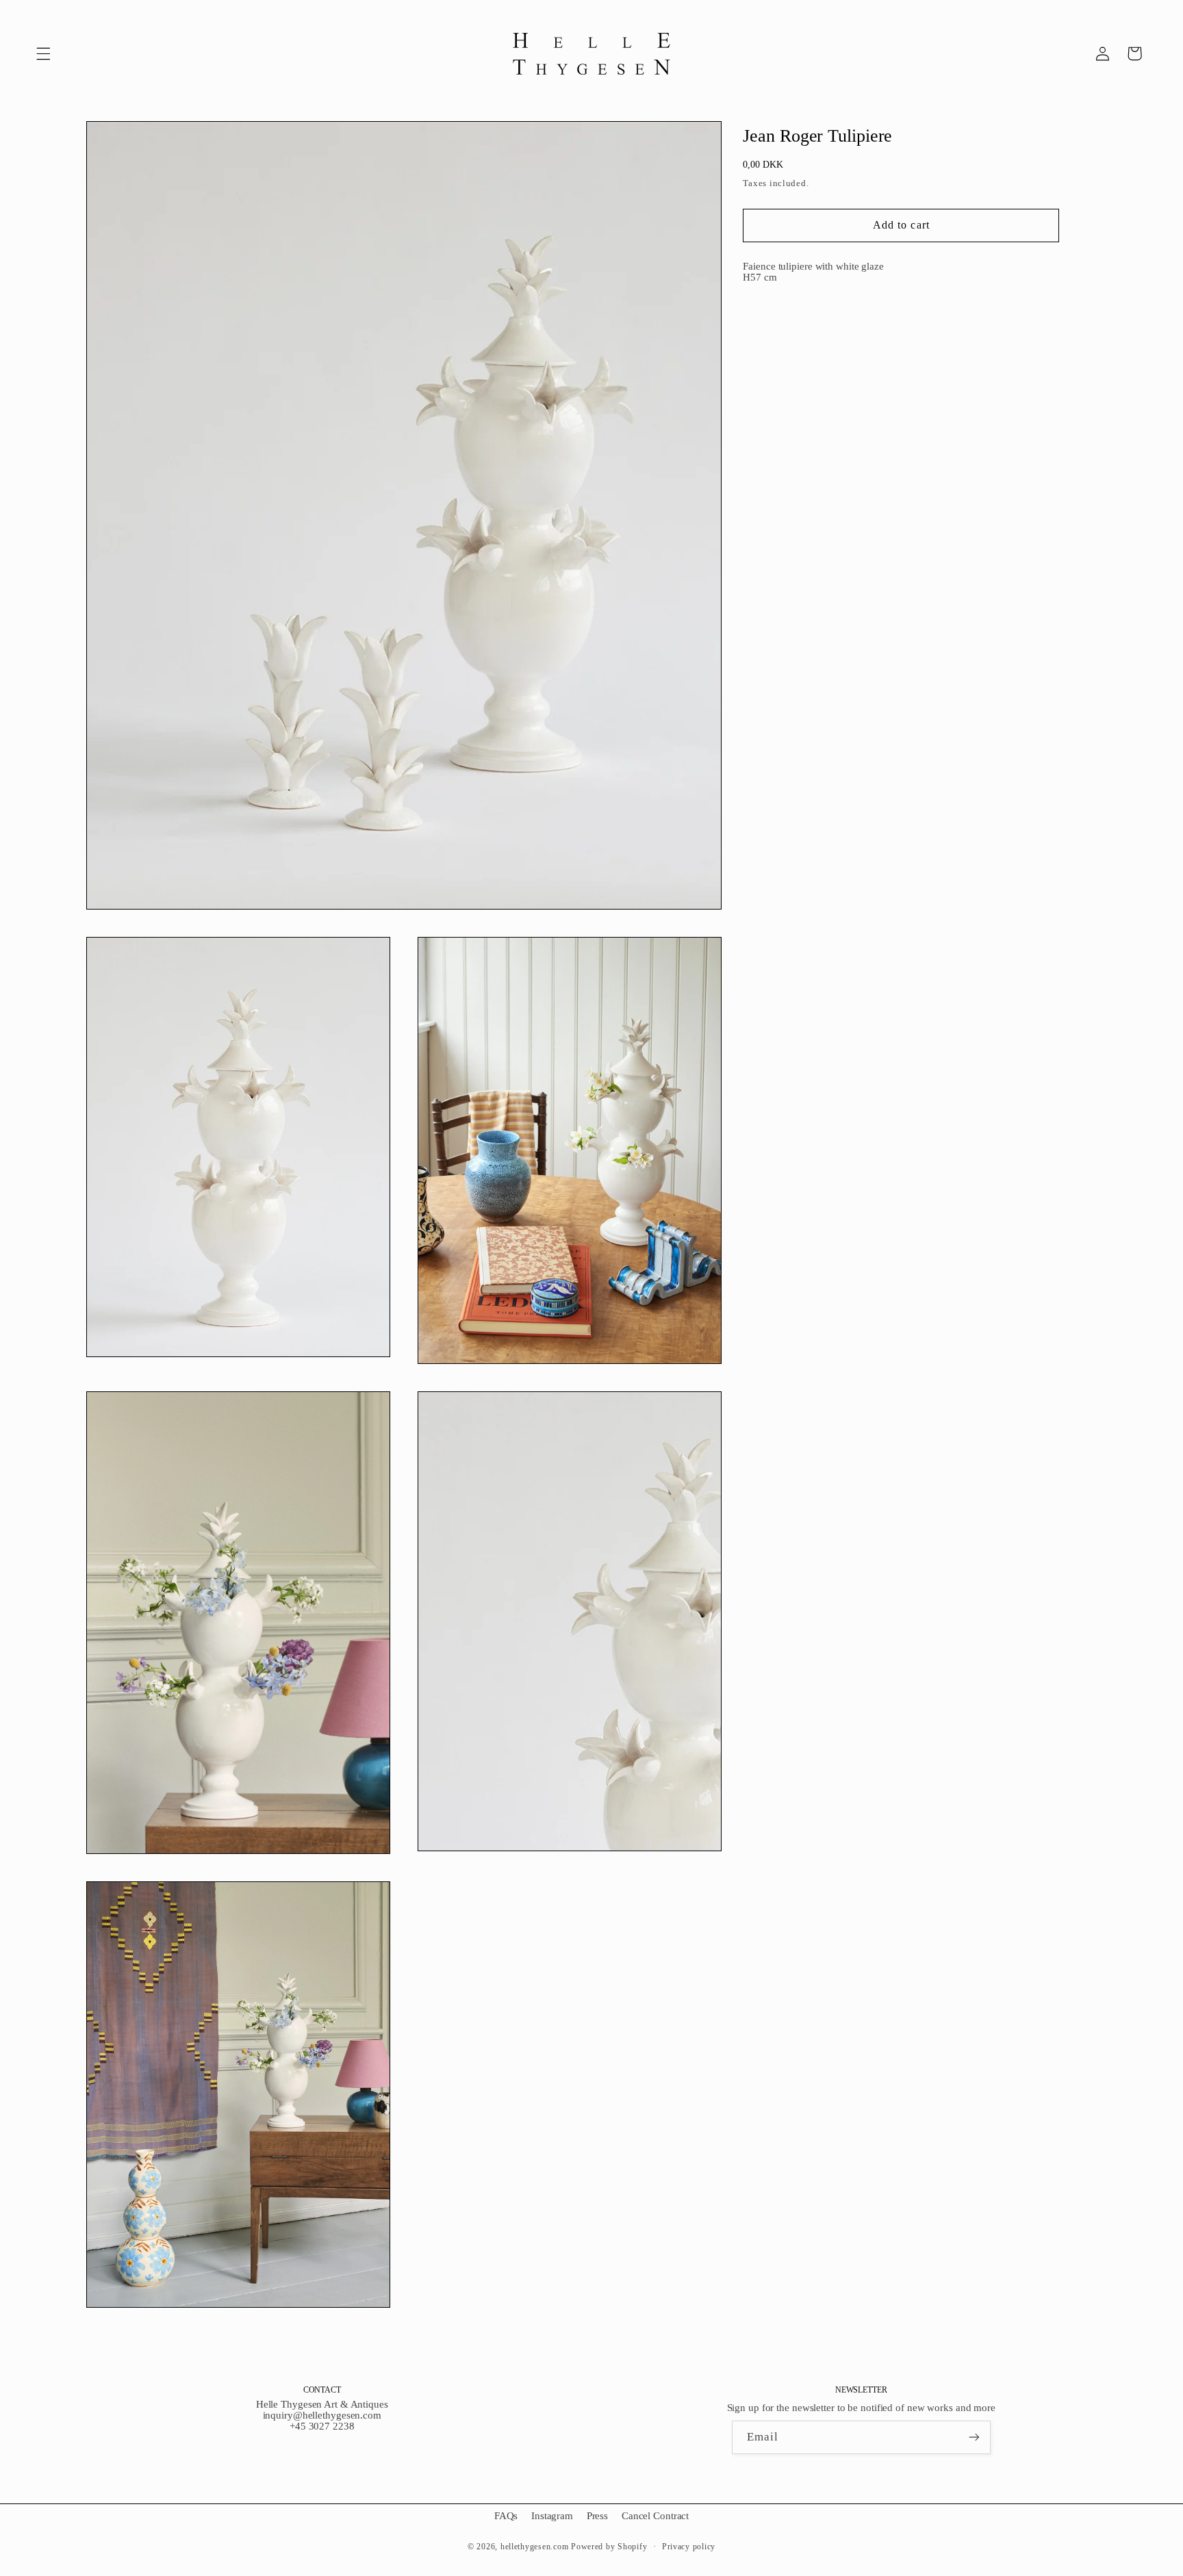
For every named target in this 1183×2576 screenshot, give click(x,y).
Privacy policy (689, 2547)
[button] (43, 53)
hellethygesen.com (535, 2547)
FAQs (506, 2516)
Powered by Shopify (609, 2547)
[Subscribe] (974, 2437)
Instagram (552, 2516)
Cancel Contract (655, 2516)
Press (597, 2516)
